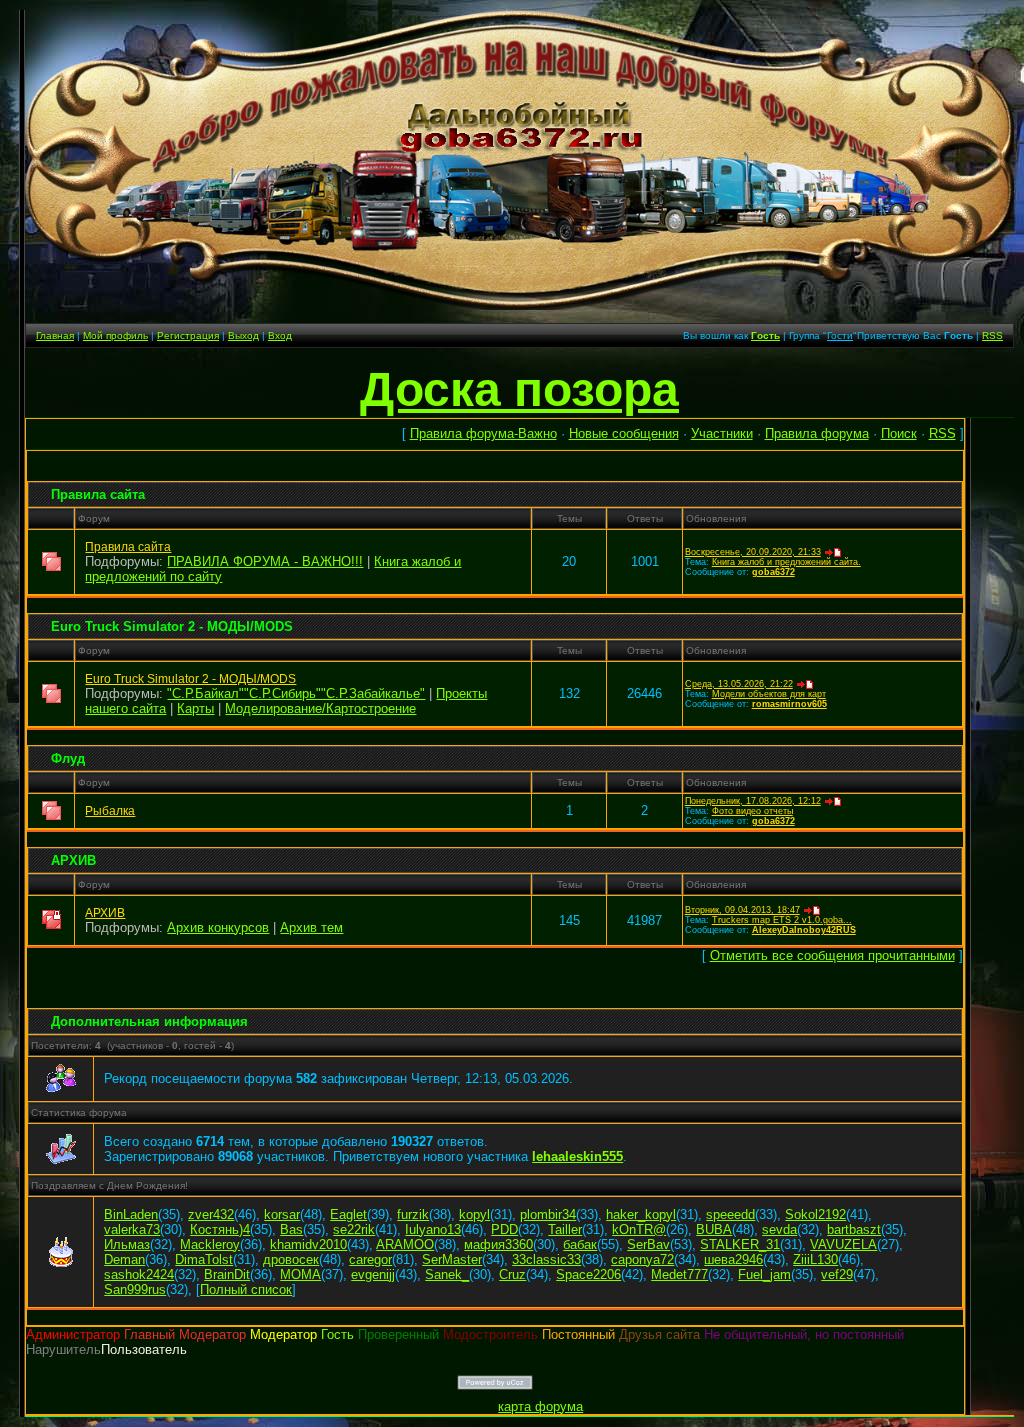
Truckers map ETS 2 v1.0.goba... (782, 920)
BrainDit (227, 1274)
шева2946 (733, 1259)
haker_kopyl (641, 1214)
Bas (291, 1229)
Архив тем (311, 927)
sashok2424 (139, 1274)
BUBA (714, 1229)
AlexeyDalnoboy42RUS (804, 930)
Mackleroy (210, 1244)
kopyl (474, 1214)
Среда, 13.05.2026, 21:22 (739, 684)
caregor (370, 1259)
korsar (282, 1214)
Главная (55, 335)
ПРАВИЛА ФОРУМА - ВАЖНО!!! (265, 561)
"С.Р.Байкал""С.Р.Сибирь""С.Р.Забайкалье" (296, 693)
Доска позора (519, 389)
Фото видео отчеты (752, 811)
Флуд (68, 758)
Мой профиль (115, 335)
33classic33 (546, 1259)
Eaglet (348, 1214)
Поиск (899, 433)
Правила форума (817, 433)
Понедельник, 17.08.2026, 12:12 (753, 801)
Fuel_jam (764, 1274)
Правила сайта (98, 494)
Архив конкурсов (218, 927)
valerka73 (132, 1229)
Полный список (246, 1289)
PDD (504, 1229)
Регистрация (188, 335)
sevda (779, 1229)
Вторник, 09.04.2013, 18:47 (742, 910)
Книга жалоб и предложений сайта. (786, 562)
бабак (580, 1244)
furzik (413, 1214)
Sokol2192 (815, 1214)
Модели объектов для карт (769, 694)
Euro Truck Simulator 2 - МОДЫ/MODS (172, 626)
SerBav (648, 1244)
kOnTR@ (639, 1229)
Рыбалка (110, 811)
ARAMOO (405, 1244)
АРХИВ (73, 860)
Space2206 (588, 1274)
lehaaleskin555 (577, 1156)
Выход (243, 335)
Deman (124, 1259)
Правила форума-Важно (483, 433)
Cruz (512, 1274)
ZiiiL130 (815, 1259)
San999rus (135, 1289)
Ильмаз (127, 1244)
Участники (722, 433)
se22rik (354, 1229)
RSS (992, 335)
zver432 (211, 1214)
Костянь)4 (220, 1229)
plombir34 (548, 1214)
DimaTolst (204, 1259)
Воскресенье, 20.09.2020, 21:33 (753, 552)
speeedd (730, 1214)
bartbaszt (854, 1229)
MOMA (300, 1274)
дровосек (291, 1259)
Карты (195, 708)
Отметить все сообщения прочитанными (832, 955)
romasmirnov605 (789, 704)
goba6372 (773, 572)
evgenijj (373, 1274)
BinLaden (131, 1214)
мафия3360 (498, 1244)
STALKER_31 (740, 1244)
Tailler (565, 1229)
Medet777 (679, 1274)
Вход (280, 335)
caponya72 (642, 1259)
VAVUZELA (843, 1244)
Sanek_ (447, 1274)
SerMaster (452, 1259)
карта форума (540, 1406)
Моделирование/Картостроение (320, 708)
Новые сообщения (624, 433)
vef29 (837, 1274)
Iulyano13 (433, 1229)
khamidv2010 (308, 1244)
